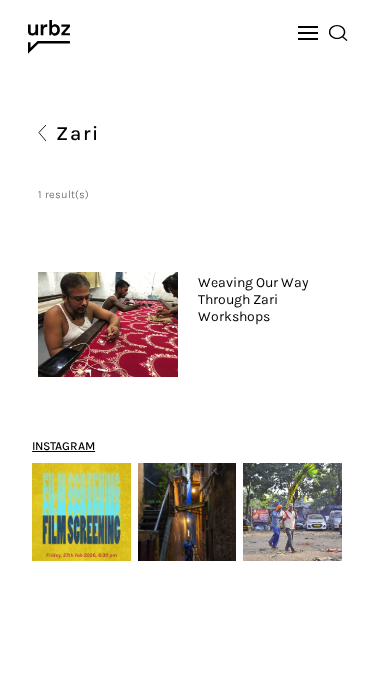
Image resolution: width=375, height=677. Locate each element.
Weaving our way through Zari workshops (253, 300)
